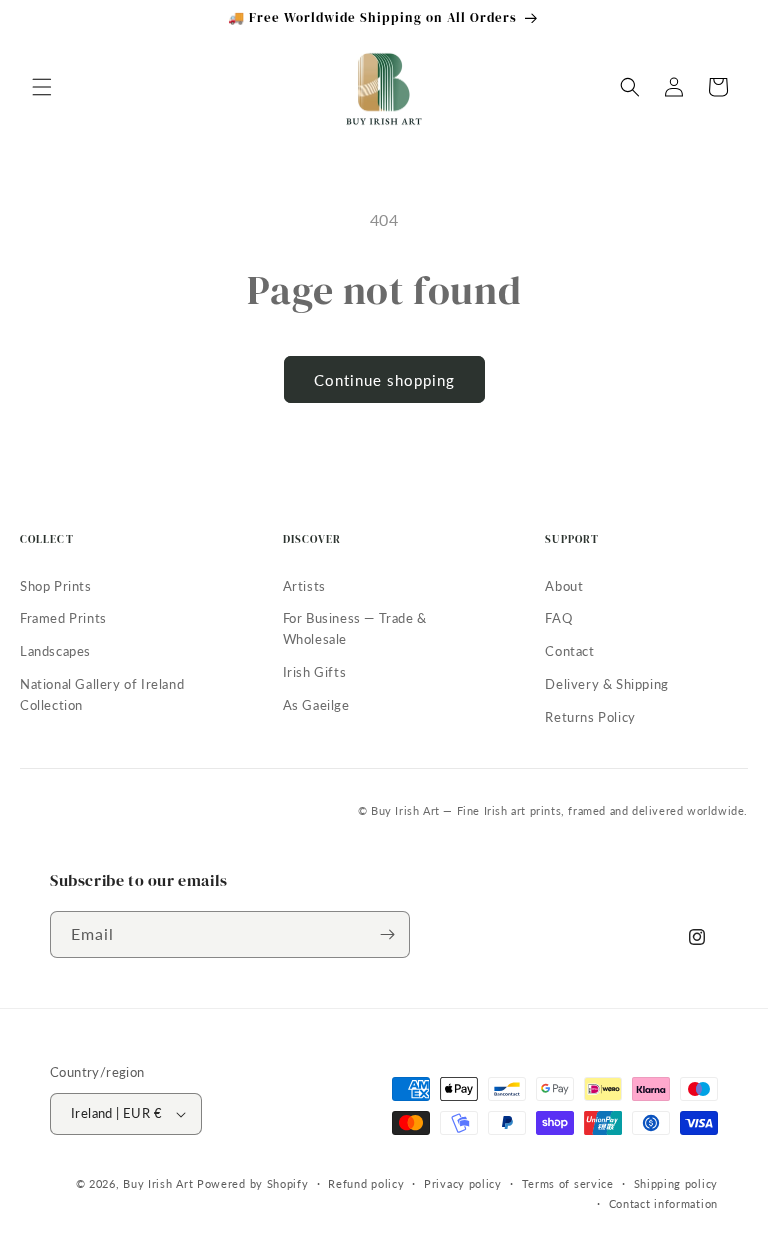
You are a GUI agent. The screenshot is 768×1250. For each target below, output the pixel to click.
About (564, 586)
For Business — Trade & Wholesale (355, 628)
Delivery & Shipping (606, 684)
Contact (569, 651)
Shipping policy (676, 1183)
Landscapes (55, 651)
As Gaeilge (316, 705)
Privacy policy (463, 1183)
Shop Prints (56, 586)
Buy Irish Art (158, 1183)
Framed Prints (63, 618)
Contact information (663, 1203)
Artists (304, 586)
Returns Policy (590, 717)
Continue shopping (384, 380)
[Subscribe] (387, 934)
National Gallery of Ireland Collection (102, 694)
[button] (42, 87)
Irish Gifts (315, 672)
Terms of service (568, 1183)
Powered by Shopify (253, 1183)
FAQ (558, 618)
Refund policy (366, 1183)
